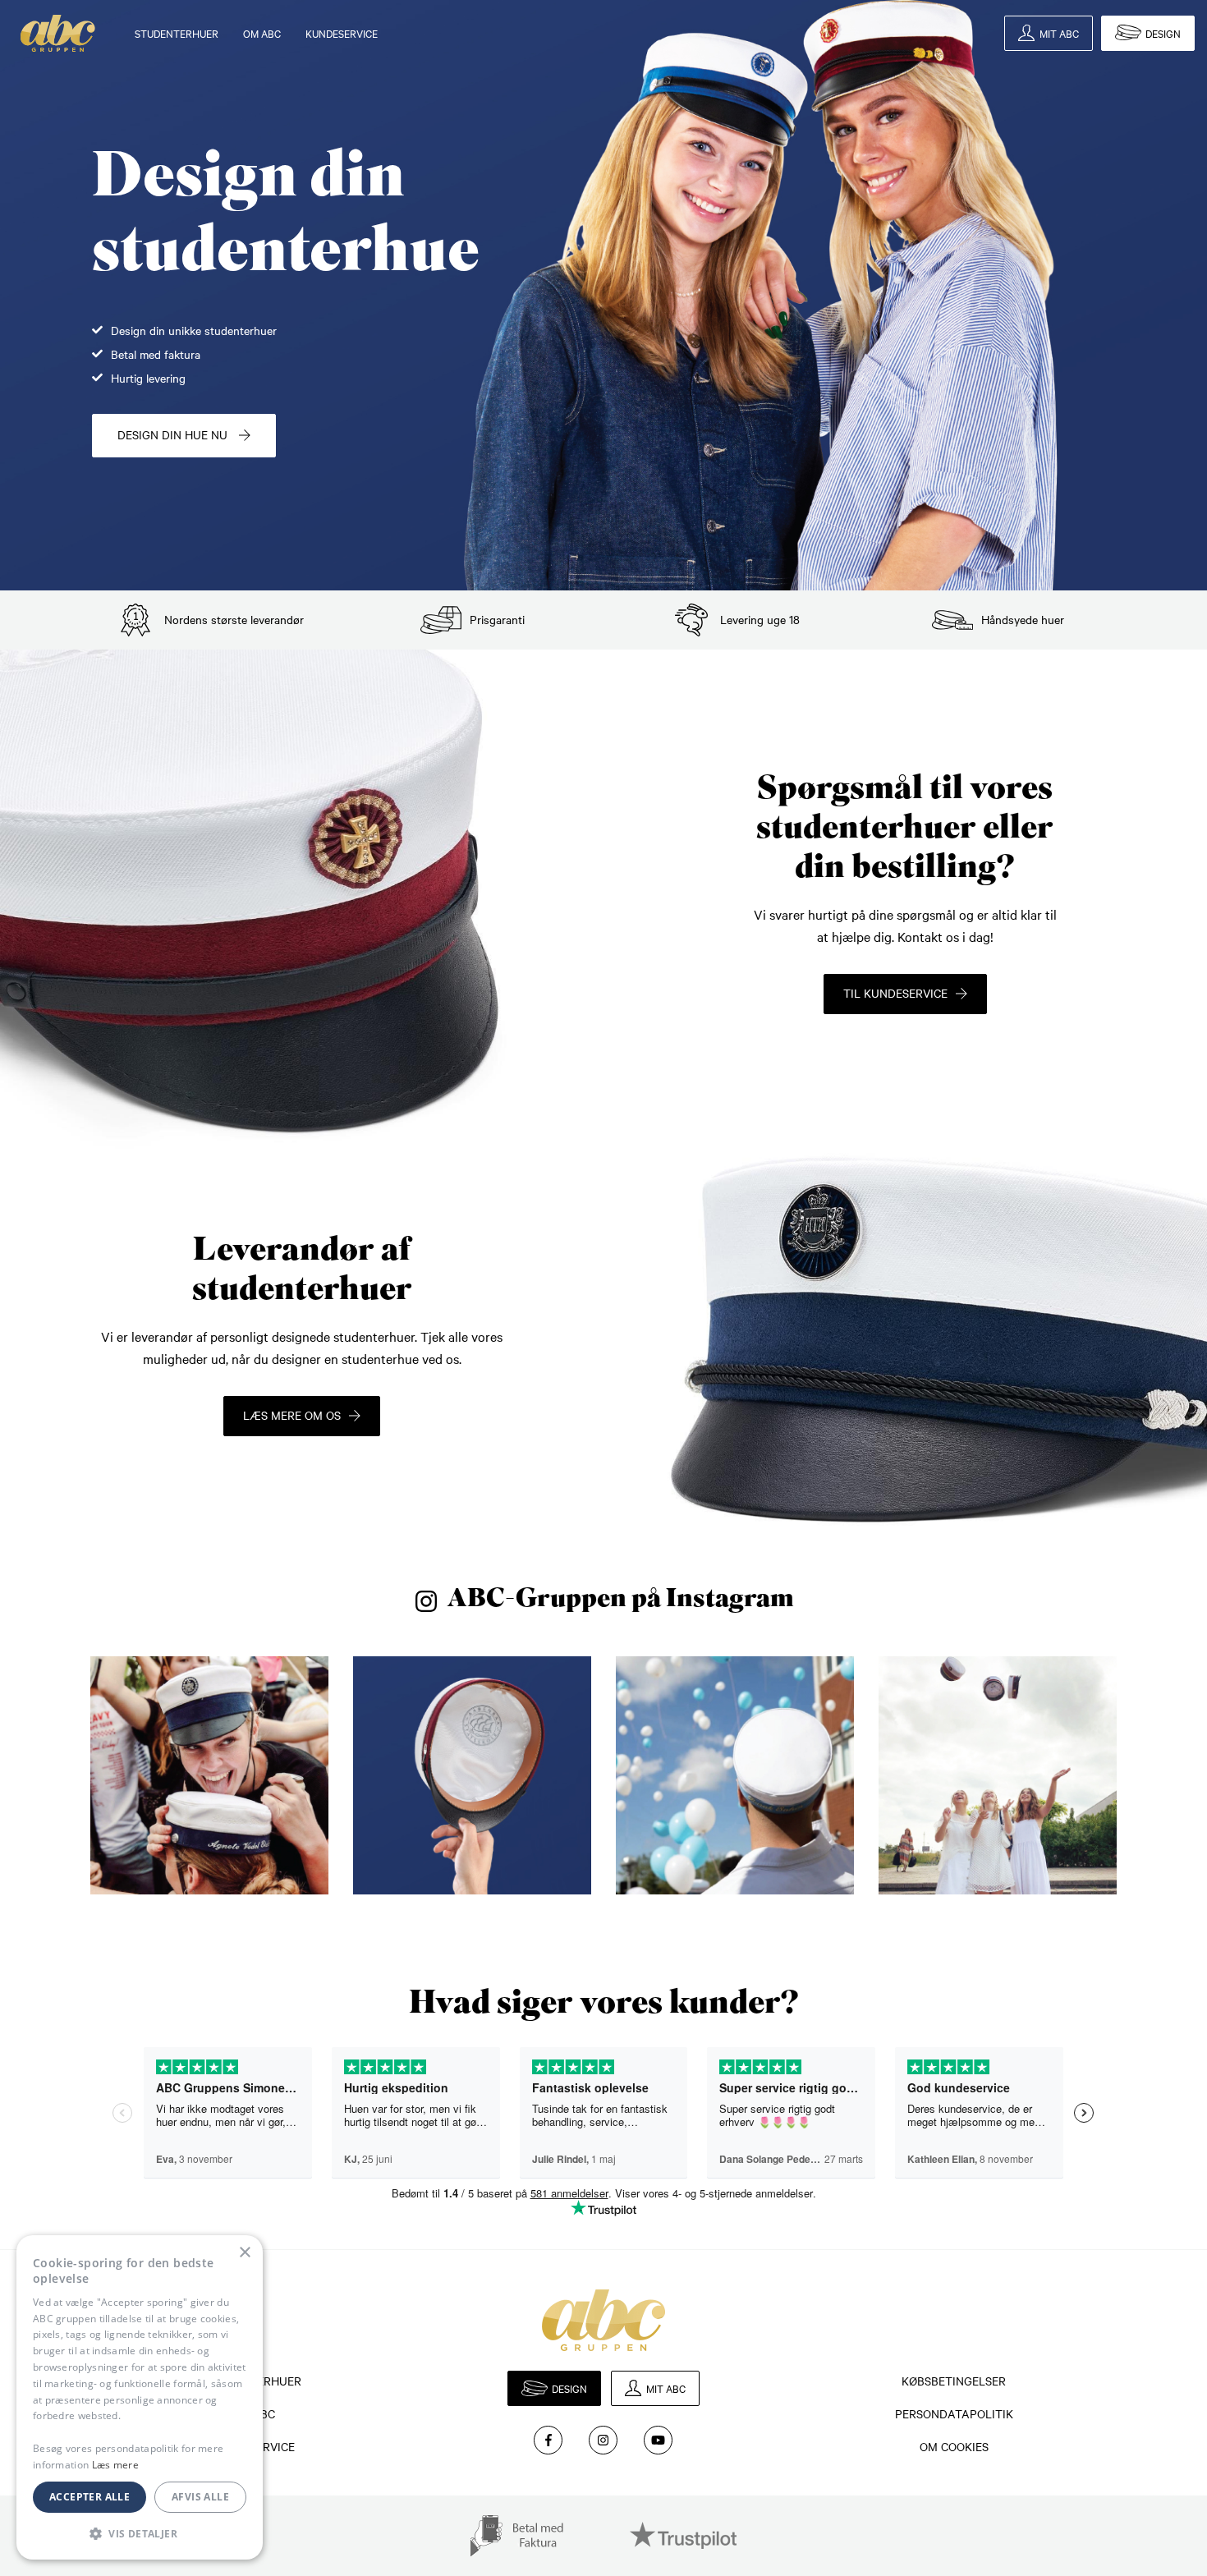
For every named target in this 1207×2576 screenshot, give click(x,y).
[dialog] (140, 2397)
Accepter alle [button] (89, 2497)
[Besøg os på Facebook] (548, 2440)
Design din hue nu (174, 434)
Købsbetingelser (954, 2381)
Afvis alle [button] (200, 2497)
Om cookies (954, 2446)
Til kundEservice (895, 993)
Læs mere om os (292, 1415)
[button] (140, 2533)
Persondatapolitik (954, 2413)
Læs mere (115, 2465)
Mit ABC (1059, 33)
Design (1163, 33)
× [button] (244, 2253)
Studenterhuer (177, 33)
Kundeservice (342, 33)
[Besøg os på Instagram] (603, 2440)
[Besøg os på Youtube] (658, 2440)
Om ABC (262, 33)
